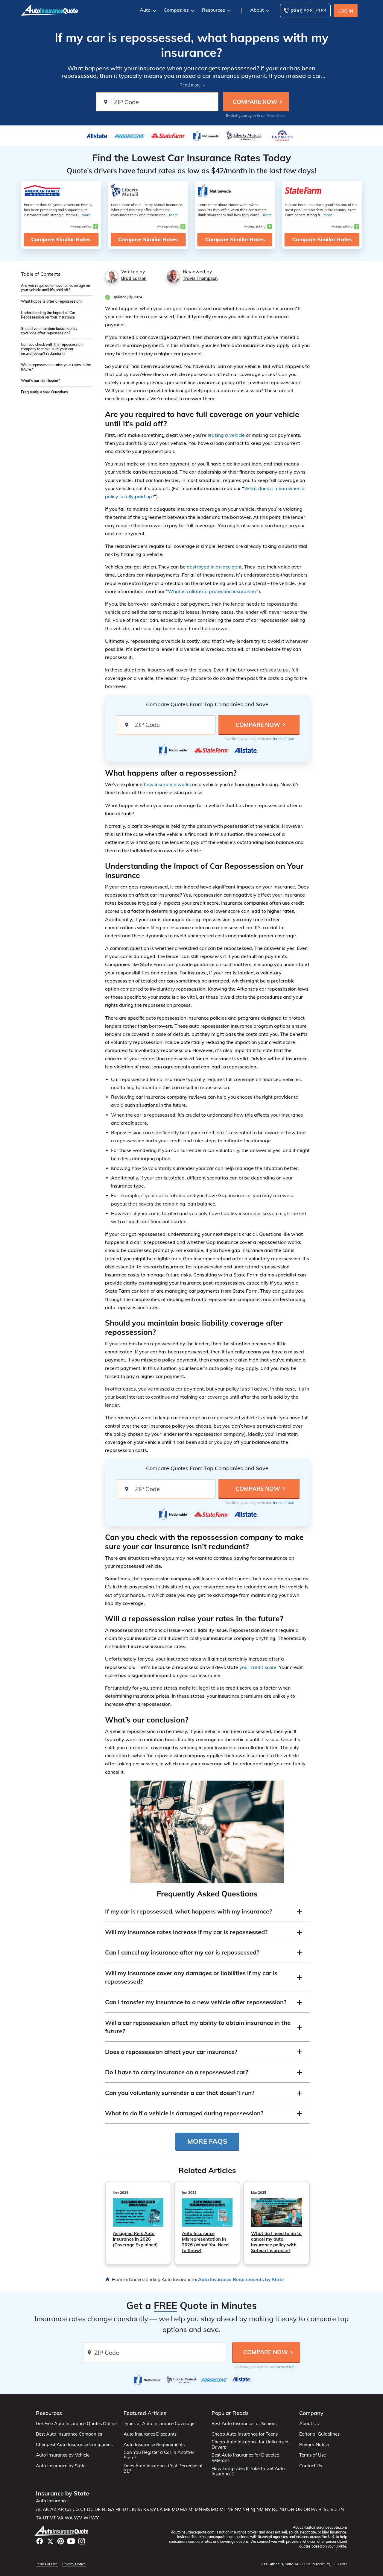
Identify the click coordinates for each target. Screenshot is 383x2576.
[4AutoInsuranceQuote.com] (49, 10)
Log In (346, 11)
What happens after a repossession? (51, 301)
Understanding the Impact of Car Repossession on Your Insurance (48, 315)
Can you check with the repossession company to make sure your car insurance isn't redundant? (52, 349)
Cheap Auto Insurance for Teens (245, 2434)
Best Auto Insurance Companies (69, 2434)
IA (140, 2510)
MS (206, 2510)
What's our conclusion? (40, 381)
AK (46, 2510)
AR (61, 2510)
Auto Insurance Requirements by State (241, 2279)
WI (87, 2518)
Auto (145, 10)
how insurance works (167, 784)
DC (90, 2510)
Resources (213, 10)
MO (215, 2510)
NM (260, 2510)
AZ (53, 2510)
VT (53, 2518)
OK (299, 2510)
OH (291, 2510)
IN (134, 2510)
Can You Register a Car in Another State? (159, 2455)
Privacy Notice (314, 2445)
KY (153, 2510)
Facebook (40, 2541)
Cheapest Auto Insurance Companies (74, 2445)
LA (160, 2510)
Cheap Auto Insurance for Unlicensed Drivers (250, 2445)
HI (118, 2510)
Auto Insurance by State (61, 2466)
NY (268, 2510)
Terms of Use (276, 116)
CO (76, 2510)
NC (275, 2510)
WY (95, 2518)
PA (314, 2510)
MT (223, 2510)
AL (39, 2510)
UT (46, 2518)
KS (146, 2510)
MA (184, 2510)
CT (83, 2510)
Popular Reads (230, 2413)
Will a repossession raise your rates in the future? (56, 367)
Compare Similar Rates (61, 239)
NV (238, 2510)
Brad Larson (134, 278)
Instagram (82, 2541)
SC (327, 2510)
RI (320, 2510)
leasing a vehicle (226, 435)
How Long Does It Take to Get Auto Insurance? (248, 2471)
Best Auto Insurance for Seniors (244, 2424)
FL (104, 2510)
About (257, 10)
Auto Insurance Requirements (154, 2445)
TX (39, 2518)
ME (167, 2510)
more (86, 215)
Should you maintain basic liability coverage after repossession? (49, 331)
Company (311, 2413)
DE (98, 2510)
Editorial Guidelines (319, 2434)
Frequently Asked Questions (44, 392)
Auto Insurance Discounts (150, 2434)
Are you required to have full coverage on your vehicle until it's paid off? (56, 288)
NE (230, 2510)
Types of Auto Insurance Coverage (159, 2424)
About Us (309, 2424)
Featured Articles (145, 2413)
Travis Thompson (200, 278)
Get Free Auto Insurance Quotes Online (76, 2424)
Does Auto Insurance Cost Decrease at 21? (163, 2469)
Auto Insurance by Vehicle (63, 2455)
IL (129, 2510)
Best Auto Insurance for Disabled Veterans (246, 2458)
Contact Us (311, 2466)
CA (68, 2510)
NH (246, 2510)
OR (307, 2510)
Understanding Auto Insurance (161, 2279)
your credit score (258, 1667)
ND (283, 2510)
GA (111, 2510)
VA (60, 2518)
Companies (176, 10)
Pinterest (61, 2541)
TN (341, 2510)
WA (69, 2518)
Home (118, 2279)
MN (198, 2510)
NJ (253, 2510)
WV (78, 2518)
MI (191, 2510)
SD (334, 2510)
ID (124, 2510)
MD (175, 2510)
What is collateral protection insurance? (212, 591)
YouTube (71, 2541)
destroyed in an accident (214, 567)
